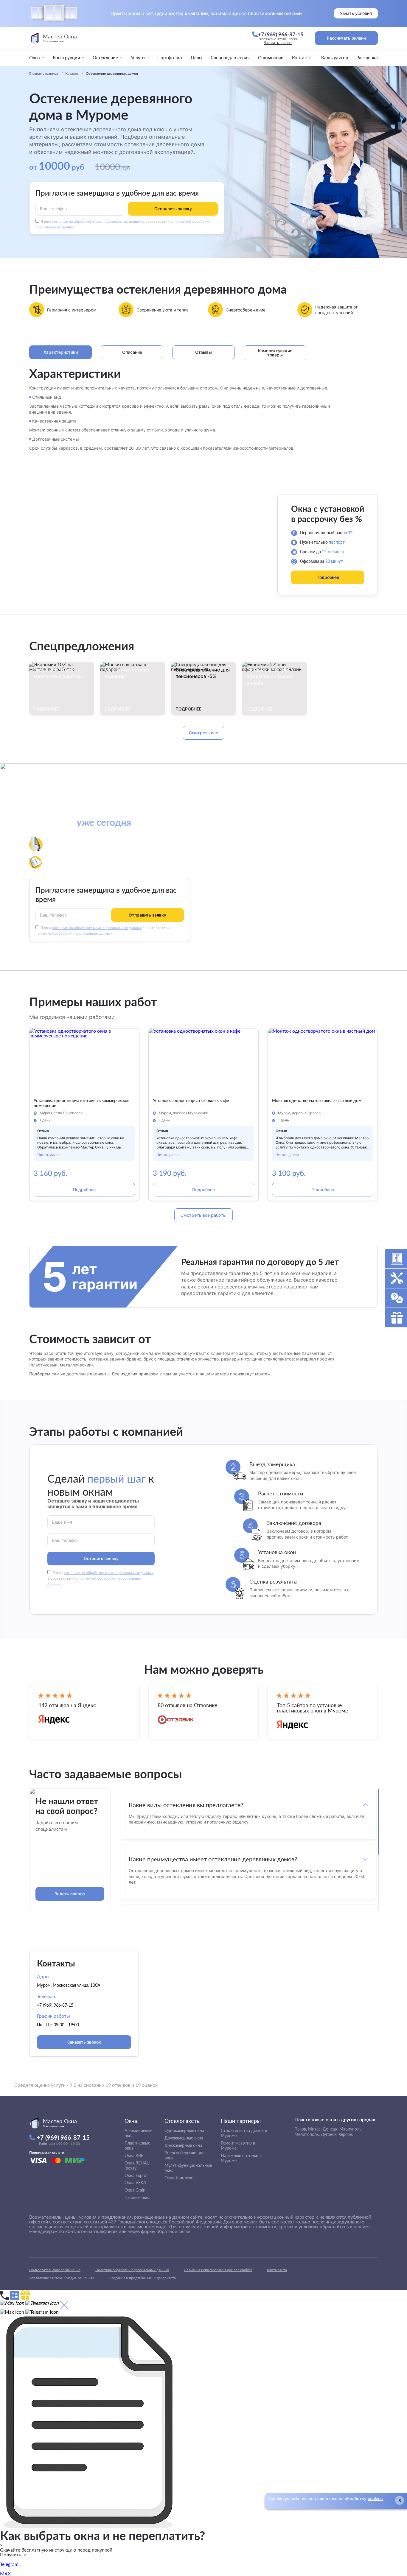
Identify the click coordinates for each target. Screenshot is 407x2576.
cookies (375, 2498)
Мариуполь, (351, 2129)
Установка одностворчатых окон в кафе (191, 1101)
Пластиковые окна (137, 2145)
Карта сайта (277, 2270)
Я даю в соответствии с (100, 1578)
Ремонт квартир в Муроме (238, 2145)
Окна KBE (134, 2155)
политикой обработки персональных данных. (74, 933)
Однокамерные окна (184, 2130)
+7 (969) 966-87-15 (55, 2005)
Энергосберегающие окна (184, 2155)
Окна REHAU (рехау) (137, 2165)
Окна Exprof (136, 2175)
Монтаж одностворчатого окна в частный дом (317, 1101)
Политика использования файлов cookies (218, 2270)
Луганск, (329, 2134)
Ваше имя (62, 1522)
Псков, (301, 2129)
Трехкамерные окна (183, 2145)
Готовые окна (138, 2197)
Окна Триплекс (179, 2178)
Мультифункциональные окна (188, 2168)
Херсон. (346, 2134)
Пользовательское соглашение (55, 2270)
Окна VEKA (135, 2182)
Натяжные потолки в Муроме (241, 2158)
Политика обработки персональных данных (132, 2270)
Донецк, (330, 2129)
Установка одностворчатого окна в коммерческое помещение (81, 1103)
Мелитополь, (307, 2134)
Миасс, (315, 2129)
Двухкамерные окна (184, 2138)
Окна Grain (135, 2190)
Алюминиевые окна (138, 2133)
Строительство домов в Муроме (244, 2133)
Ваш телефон (53, 208)
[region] (249, 1849)
